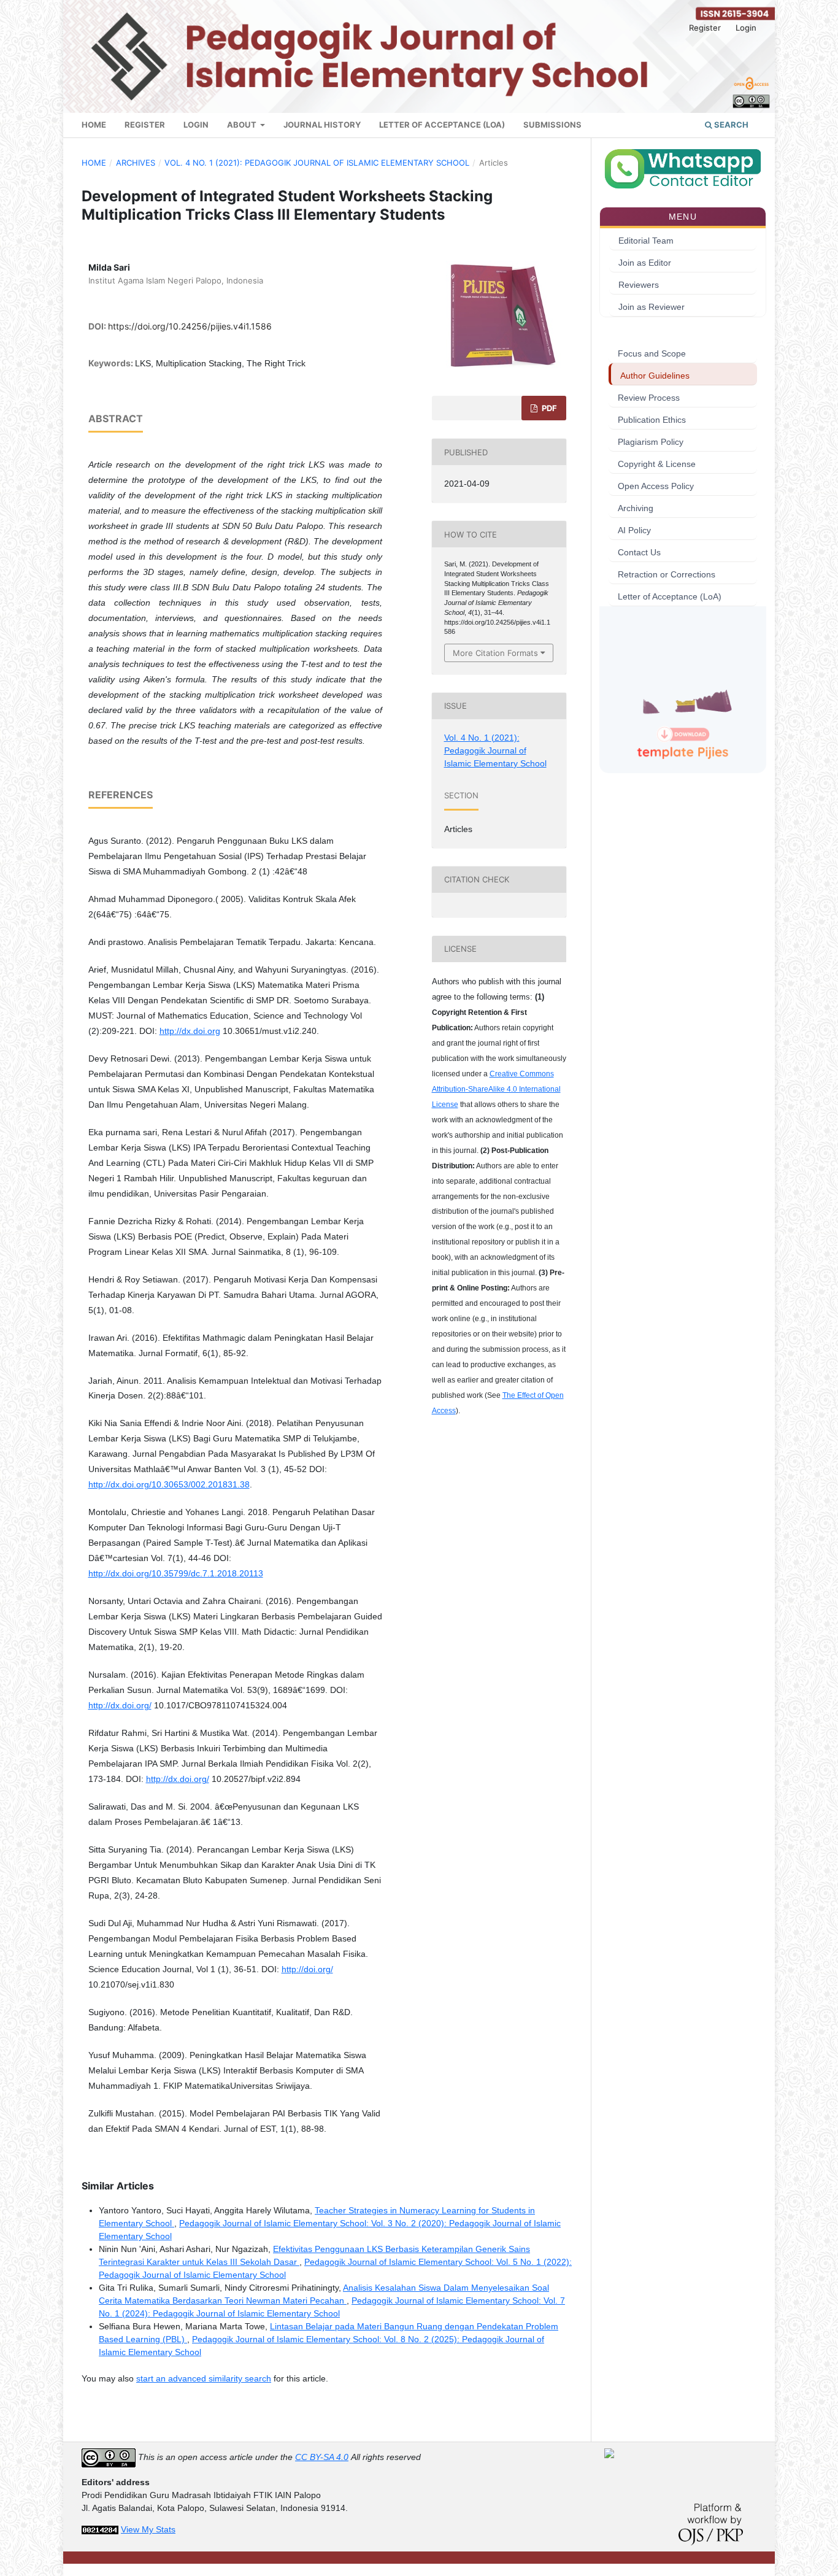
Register (145, 125)
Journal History (322, 125)
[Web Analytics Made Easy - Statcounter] (100, 2529)
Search (730, 125)
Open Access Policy (656, 486)
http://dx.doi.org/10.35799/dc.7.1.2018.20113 (176, 1573)
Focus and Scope (652, 353)
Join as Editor (645, 263)
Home (94, 125)
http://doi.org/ (307, 1969)
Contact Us (639, 552)
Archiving (636, 508)
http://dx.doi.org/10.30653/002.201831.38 (169, 1484)
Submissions (552, 125)
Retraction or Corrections (667, 574)
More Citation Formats (495, 653)
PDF (548, 408)
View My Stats (148, 2529)
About (243, 125)
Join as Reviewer (652, 307)
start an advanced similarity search (204, 2378)
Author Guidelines (655, 376)
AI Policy (634, 530)
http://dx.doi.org (190, 1031)
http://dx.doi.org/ (120, 1705)
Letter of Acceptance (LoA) (442, 125)
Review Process (649, 398)
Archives (136, 163)
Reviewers (639, 285)
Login (196, 125)
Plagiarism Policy (651, 442)
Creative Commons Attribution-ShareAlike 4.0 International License (496, 1089)
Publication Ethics (652, 420)
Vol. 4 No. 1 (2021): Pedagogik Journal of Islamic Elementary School (317, 163)
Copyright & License (657, 464)
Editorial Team (646, 241)
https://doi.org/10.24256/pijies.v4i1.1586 (190, 326)
